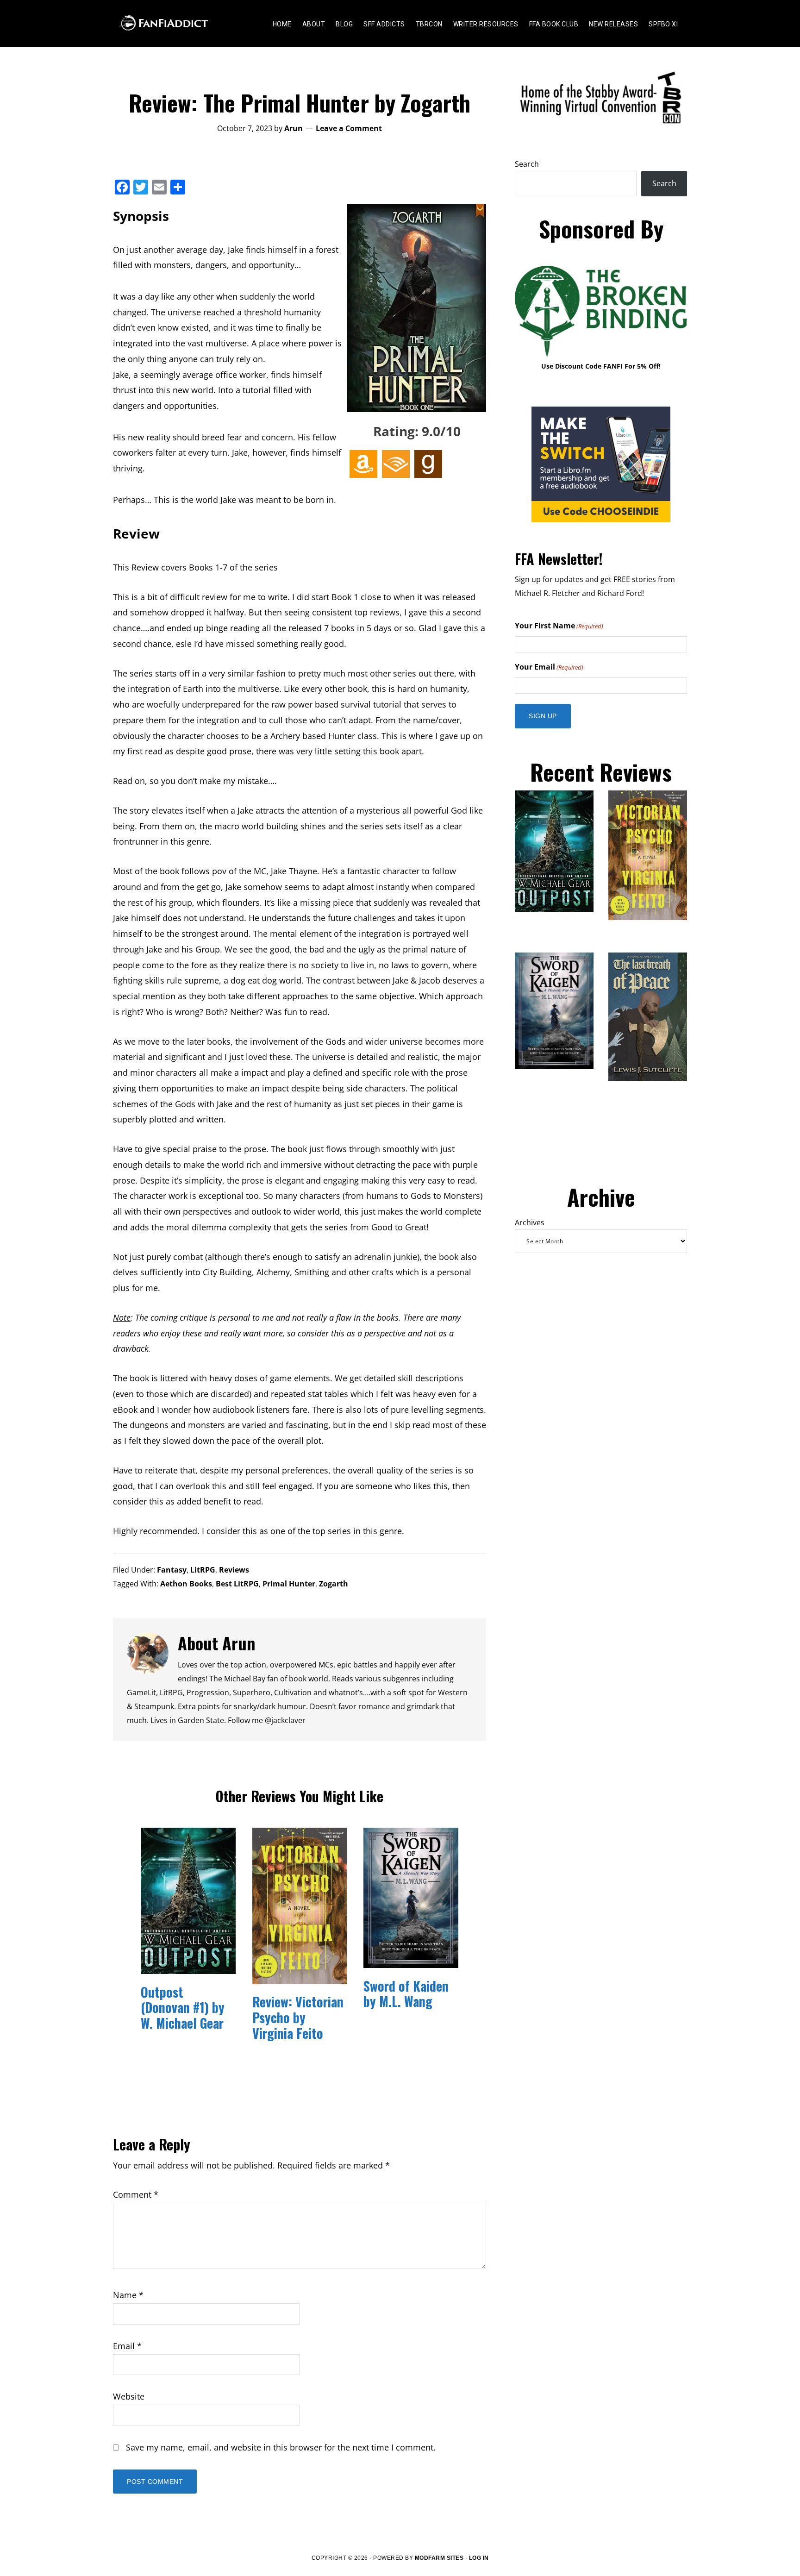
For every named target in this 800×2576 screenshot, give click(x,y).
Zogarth (334, 1584)
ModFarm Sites (439, 2558)
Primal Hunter (289, 1584)
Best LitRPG (237, 1584)
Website (129, 2396)
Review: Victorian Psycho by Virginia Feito (298, 2017)
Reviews (234, 1570)
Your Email (549, 667)
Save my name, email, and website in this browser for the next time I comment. (281, 2447)
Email (127, 2346)
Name (128, 2295)
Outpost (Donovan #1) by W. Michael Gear (183, 2007)
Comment (136, 2194)
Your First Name (559, 626)
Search (527, 164)
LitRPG (203, 1570)
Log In (479, 2558)
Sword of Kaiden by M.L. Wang (406, 1994)
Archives (530, 1222)
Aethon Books (186, 1584)
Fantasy (172, 1570)
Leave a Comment (349, 128)
